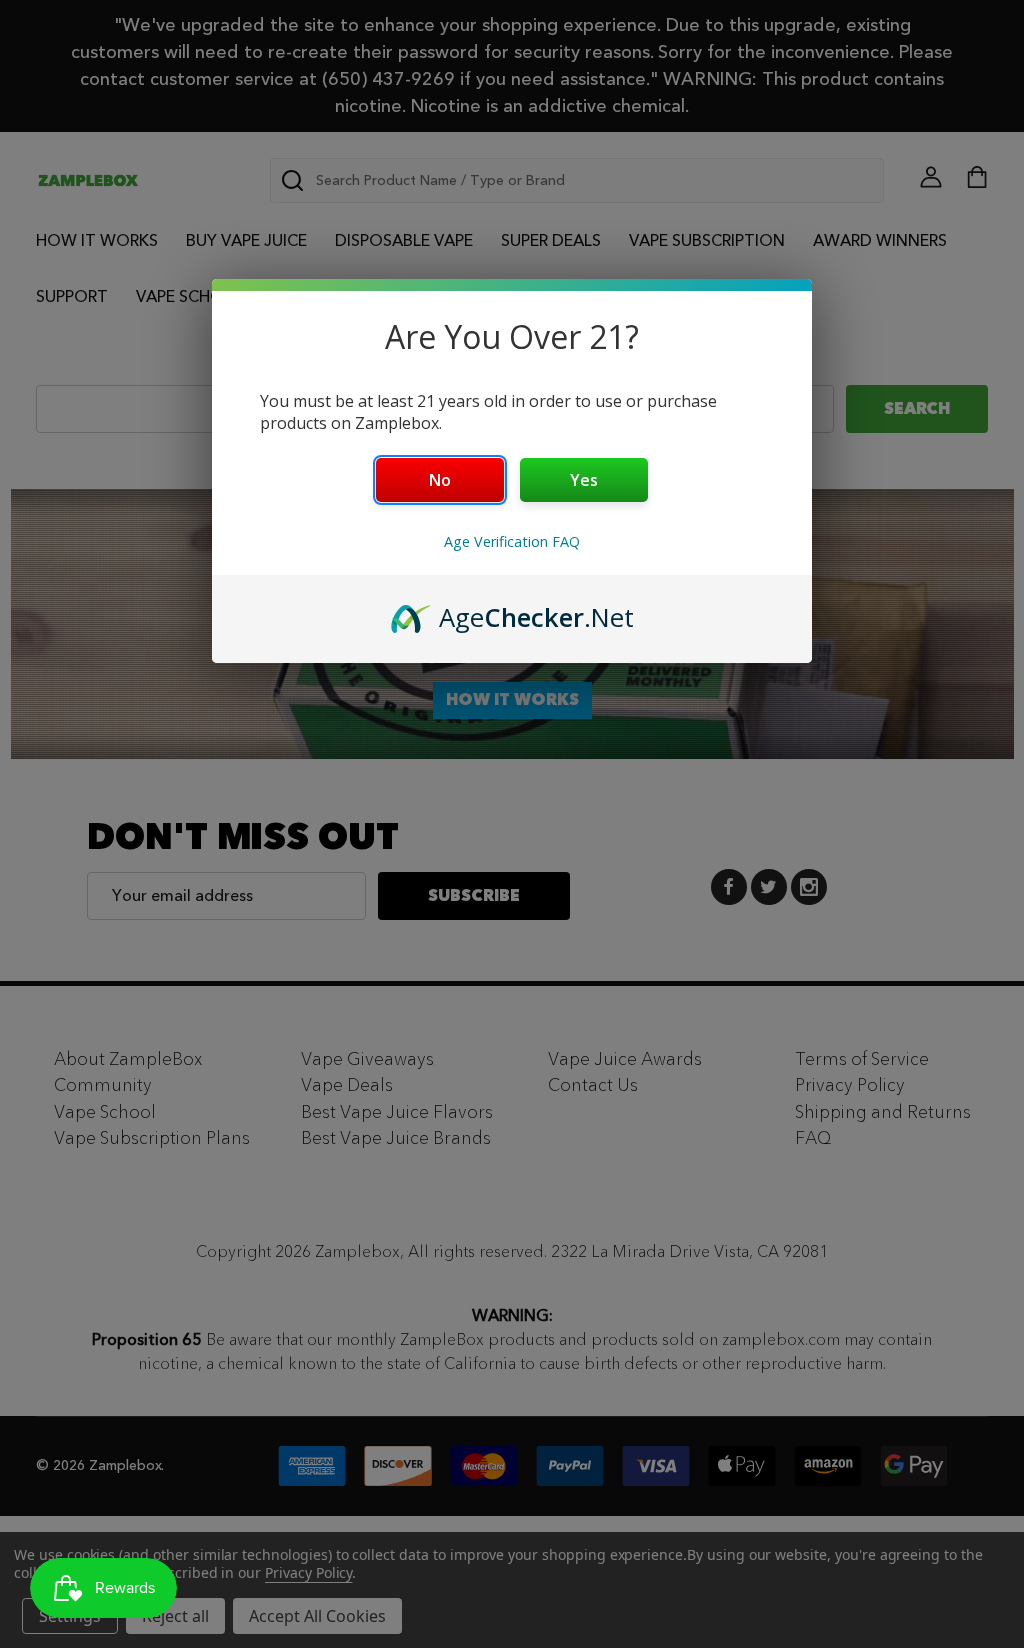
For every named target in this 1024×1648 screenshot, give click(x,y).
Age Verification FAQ (512, 541)
